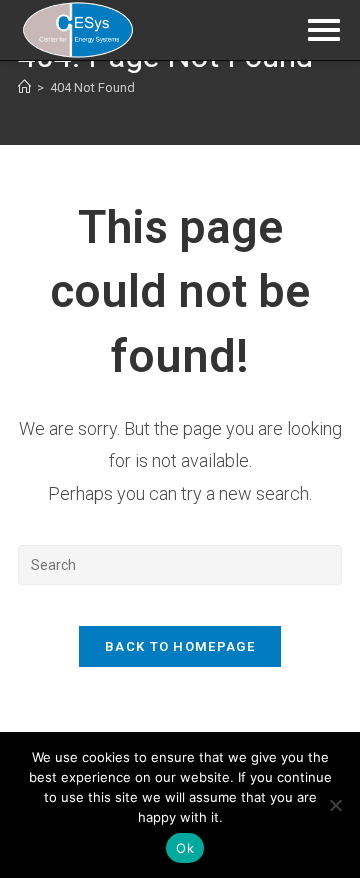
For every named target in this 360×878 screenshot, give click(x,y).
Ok (185, 848)
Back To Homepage (180, 646)
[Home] (24, 87)
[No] (335, 805)
